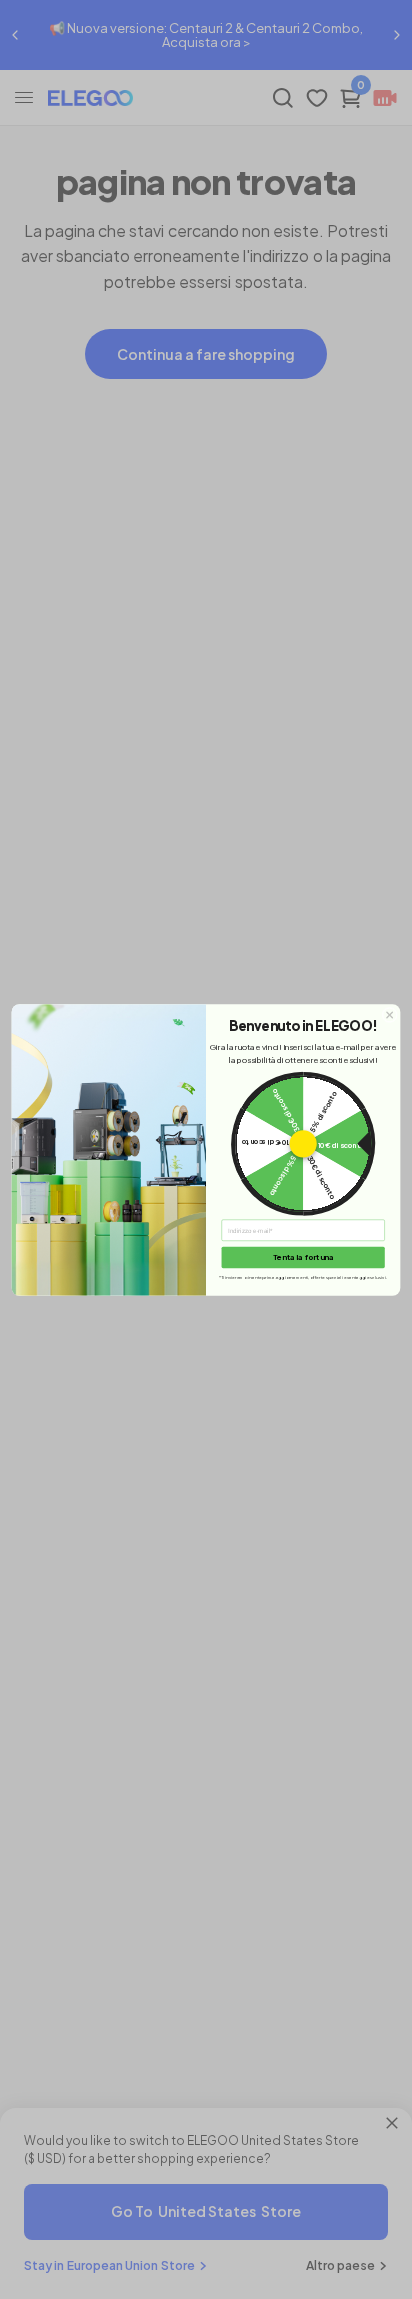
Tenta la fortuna (303, 1257)
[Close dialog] (390, 1015)
